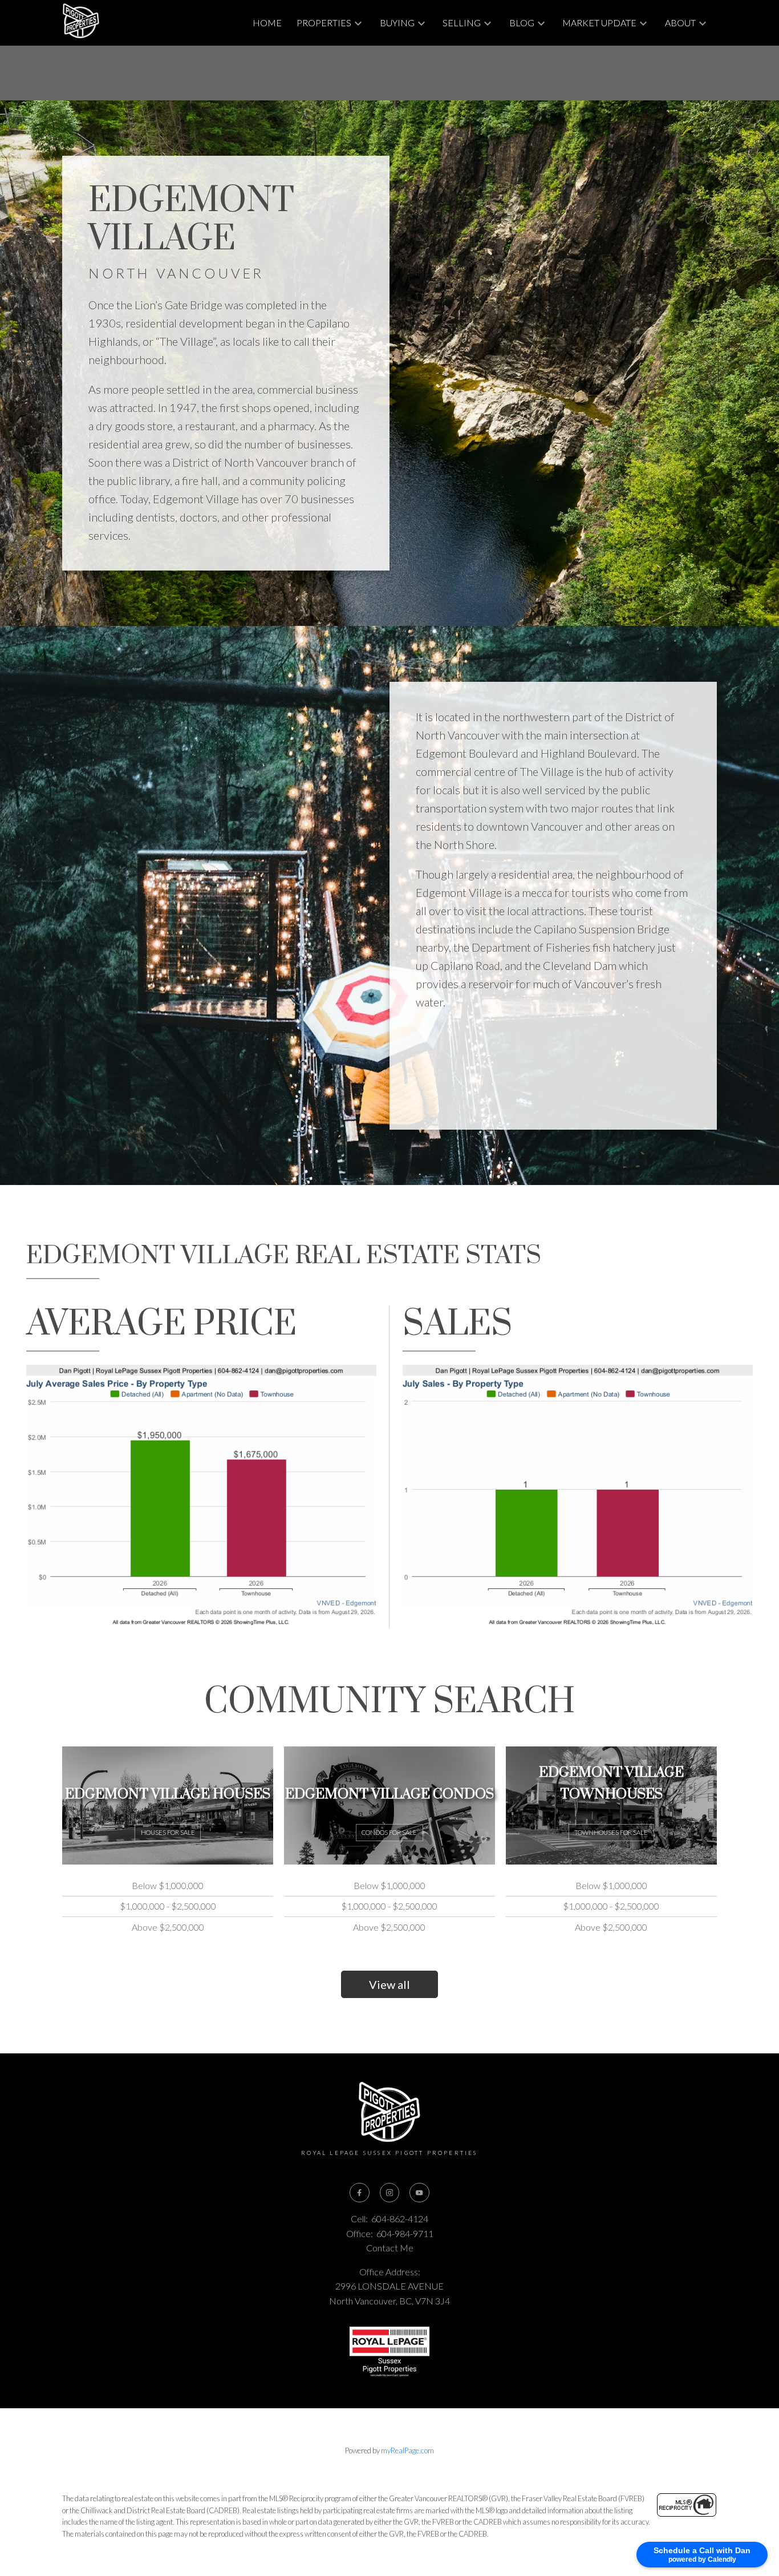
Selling (462, 23)
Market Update (599, 23)
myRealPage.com (407, 2450)
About (680, 23)
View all (389, 1984)
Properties (324, 23)
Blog (522, 23)
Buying (397, 23)
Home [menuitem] (267, 23)
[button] (359, 2193)
